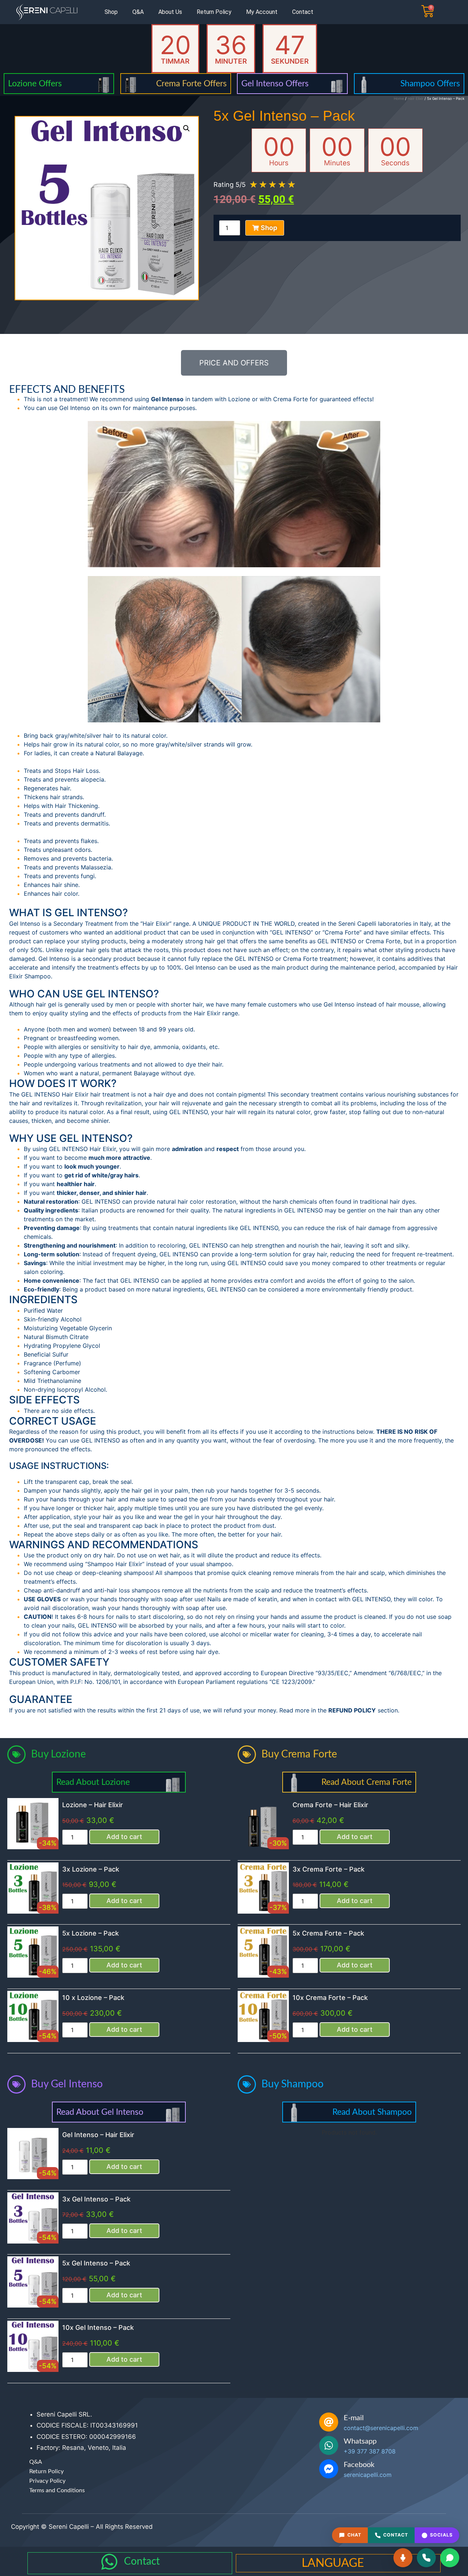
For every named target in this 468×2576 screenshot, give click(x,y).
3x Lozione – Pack (91, 1869)
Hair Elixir (416, 98)
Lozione (239, 399)
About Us (170, 12)
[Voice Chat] (403, 2558)
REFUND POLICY (352, 1710)
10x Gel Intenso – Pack (98, 2327)
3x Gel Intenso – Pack (96, 2199)
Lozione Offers (35, 84)
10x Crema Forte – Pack (330, 1998)
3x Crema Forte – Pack (329, 1869)
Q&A (138, 12)
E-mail (354, 2418)
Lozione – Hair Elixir (93, 1805)
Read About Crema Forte (367, 1782)
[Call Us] (426, 2558)
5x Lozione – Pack (90, 1933)
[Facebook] (329, 2469)
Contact (303, 12)
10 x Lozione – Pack (93, 1998)
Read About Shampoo (372, 2112)
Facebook (359, 2465)
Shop (111, 12)
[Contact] (109, 2562)
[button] (186, 128)
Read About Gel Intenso (100, 2112)
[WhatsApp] (450, 2558)
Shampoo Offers (430, 84)
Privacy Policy (47, 2481)
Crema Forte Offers (191, 84)
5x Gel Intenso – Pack (96, 2263)
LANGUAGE (333, 2563)
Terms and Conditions (57, 2490)
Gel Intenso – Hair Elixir (98, 2135)
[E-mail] (329, 2422)
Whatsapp (360, 2441)
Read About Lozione (93, 1782)
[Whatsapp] (329, 2445)
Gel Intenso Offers (275, 84)
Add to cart (124, 1837)
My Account (262, 12)
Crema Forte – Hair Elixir (330, 1805)
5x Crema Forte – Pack (328, 1933)
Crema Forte (290, 399)
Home (399, 98)
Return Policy (214, 12)
